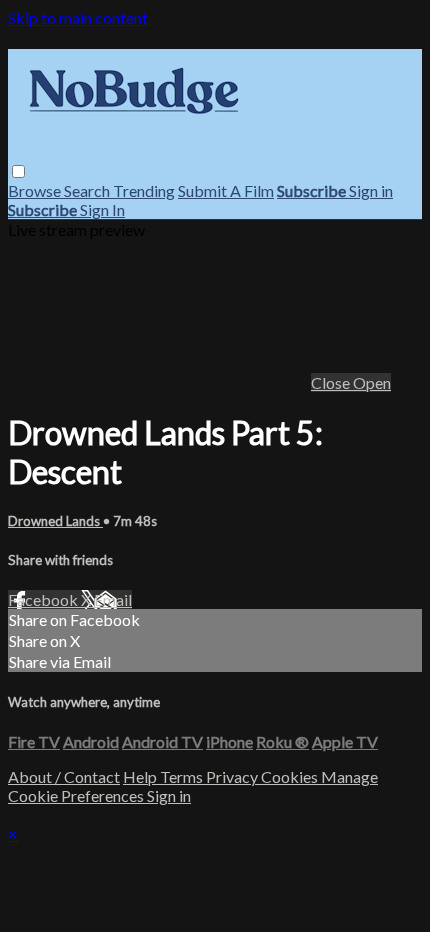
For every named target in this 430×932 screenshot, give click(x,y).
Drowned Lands (55, 521)
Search (88, 190)
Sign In (102, 209)
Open (372, 382)
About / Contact (64, 776)
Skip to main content (78, 17)
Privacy (233, 776)
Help (141, 776)
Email (113, 599)
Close (332, 382)
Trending (144, 190)
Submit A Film (226, 190)
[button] (18, 171)
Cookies (291, 776)
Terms (183, 776)
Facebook (44, 599)
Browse (36, 190)
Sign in (371, 190)
